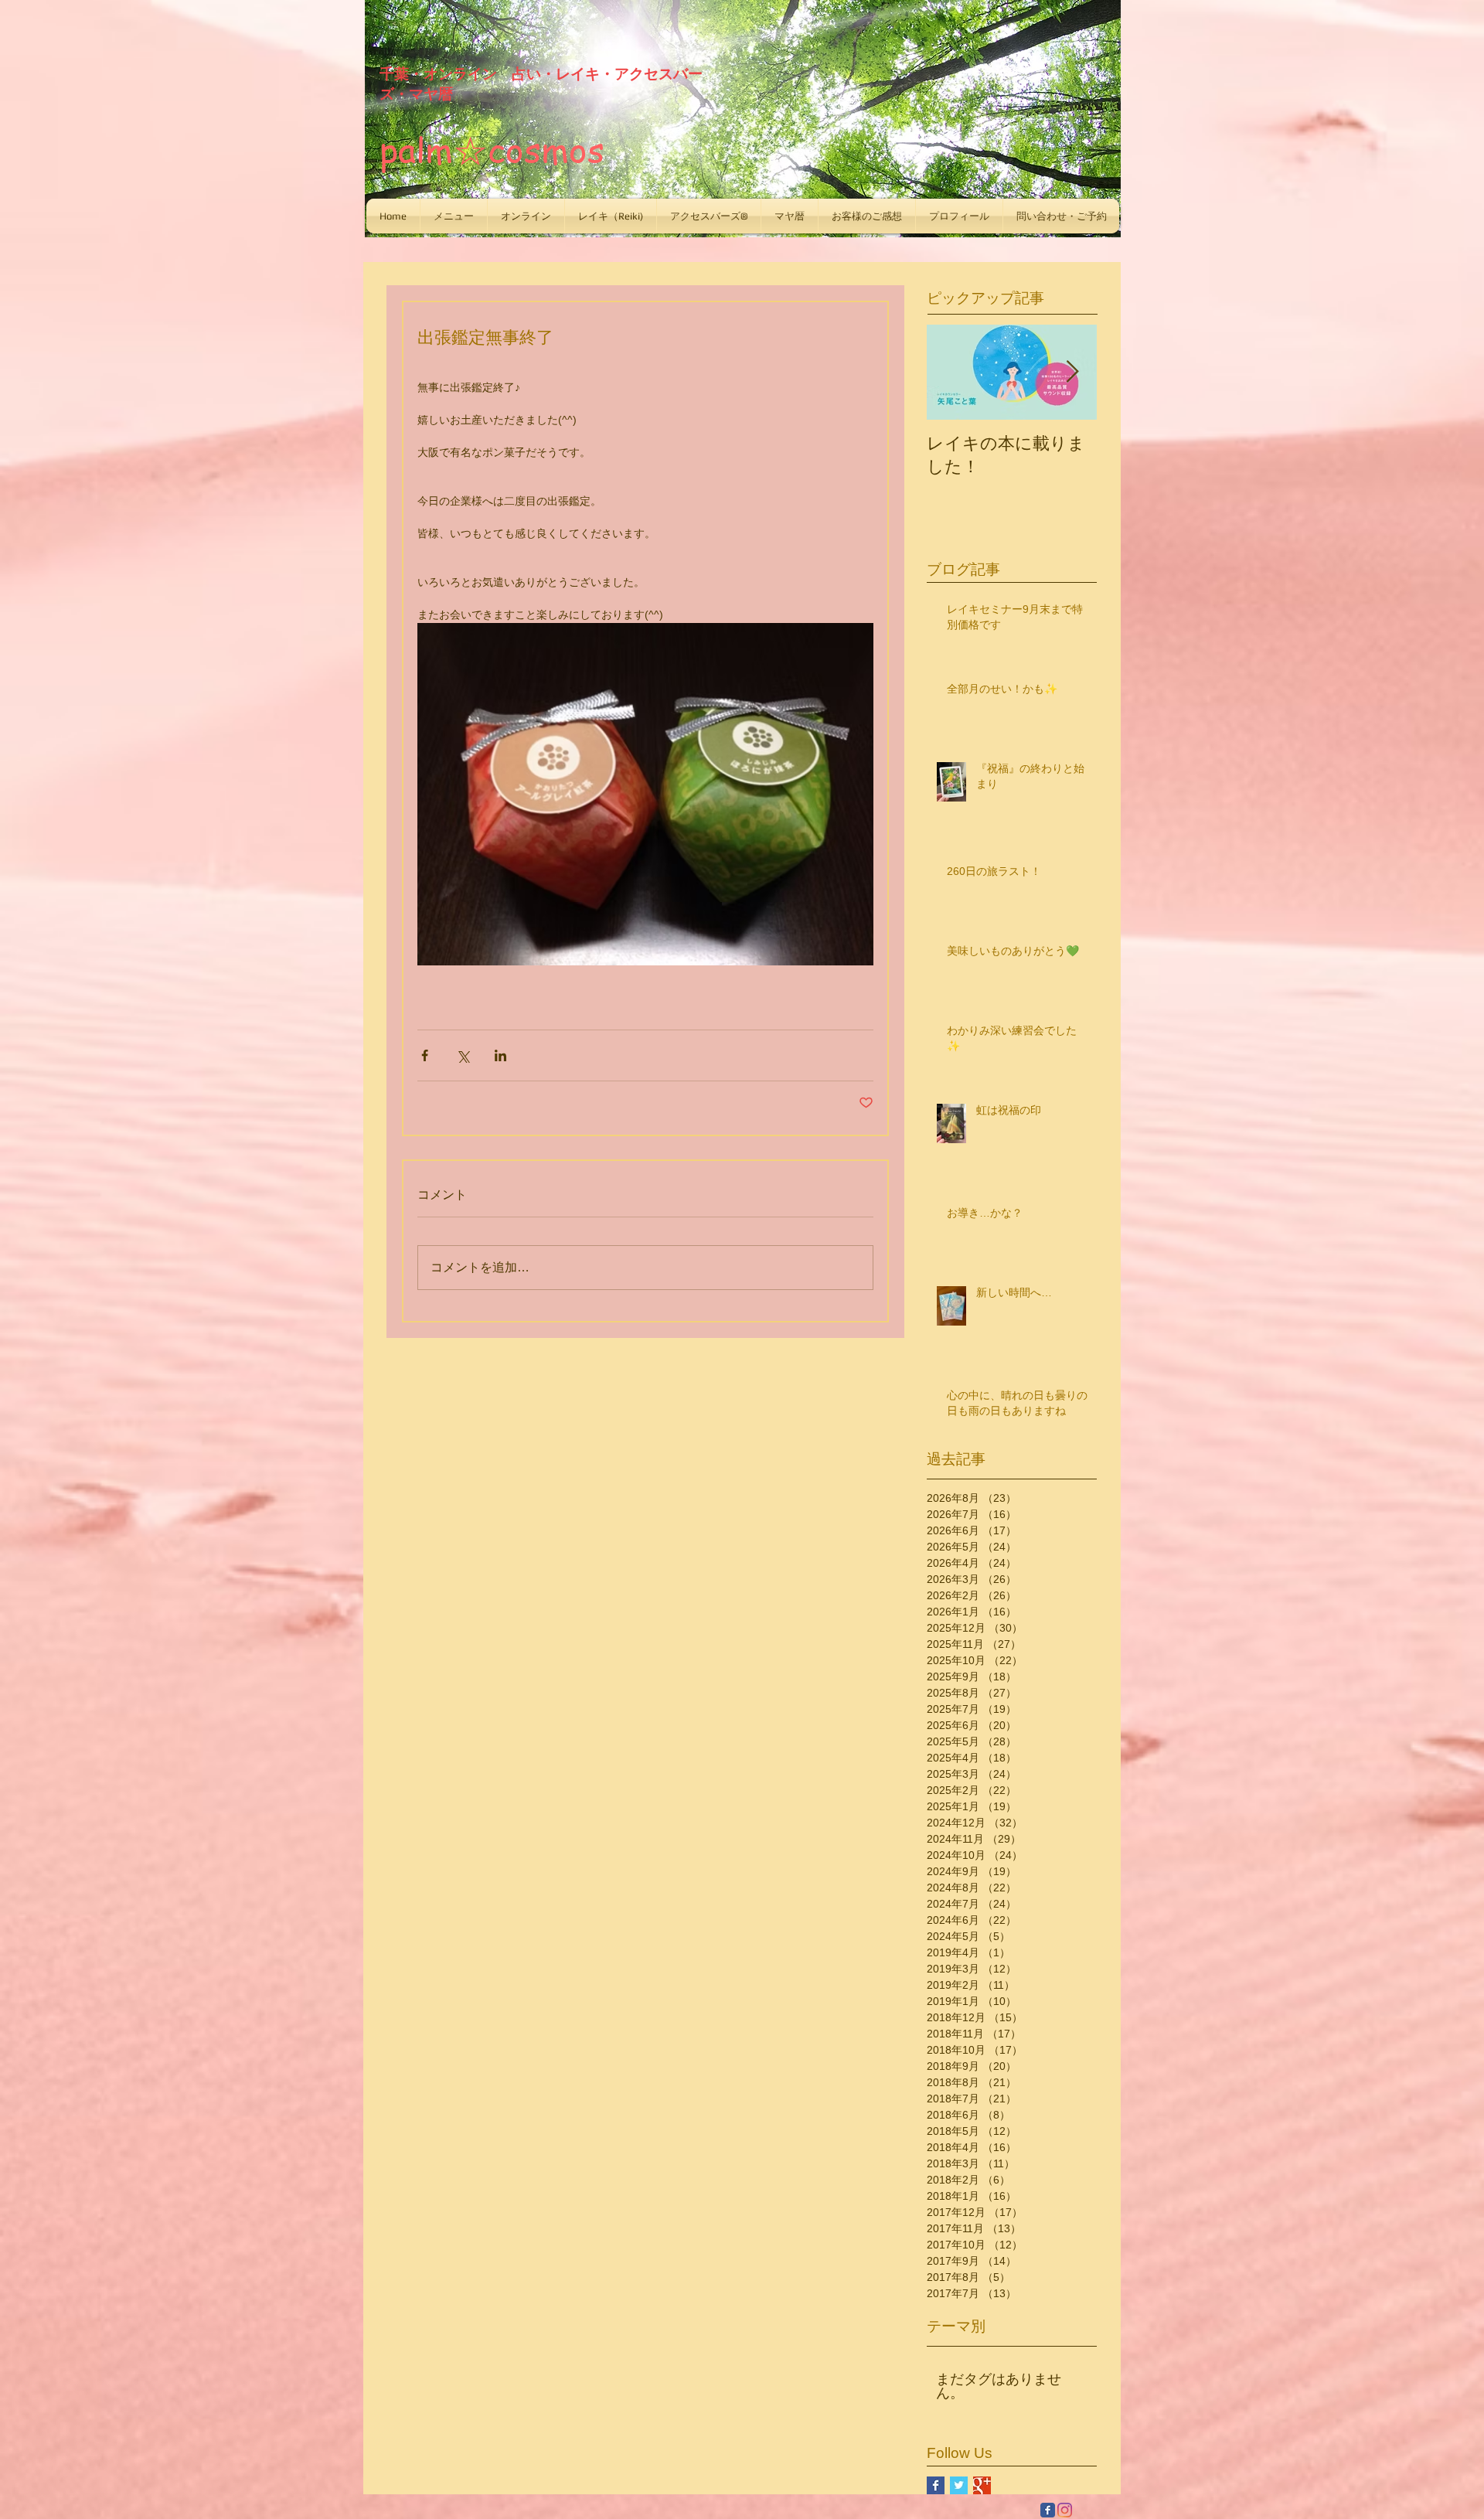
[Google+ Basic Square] (982, 2485)
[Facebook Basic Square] (936, 2485)
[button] (454, 216)
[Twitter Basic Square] (959, 2485)
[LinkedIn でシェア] (500, 1055)
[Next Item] (1072, 372)
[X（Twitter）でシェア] (463, 1055)
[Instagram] (1065, 2510)
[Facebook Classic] (1048, 2510)
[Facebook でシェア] (425, 1055)
